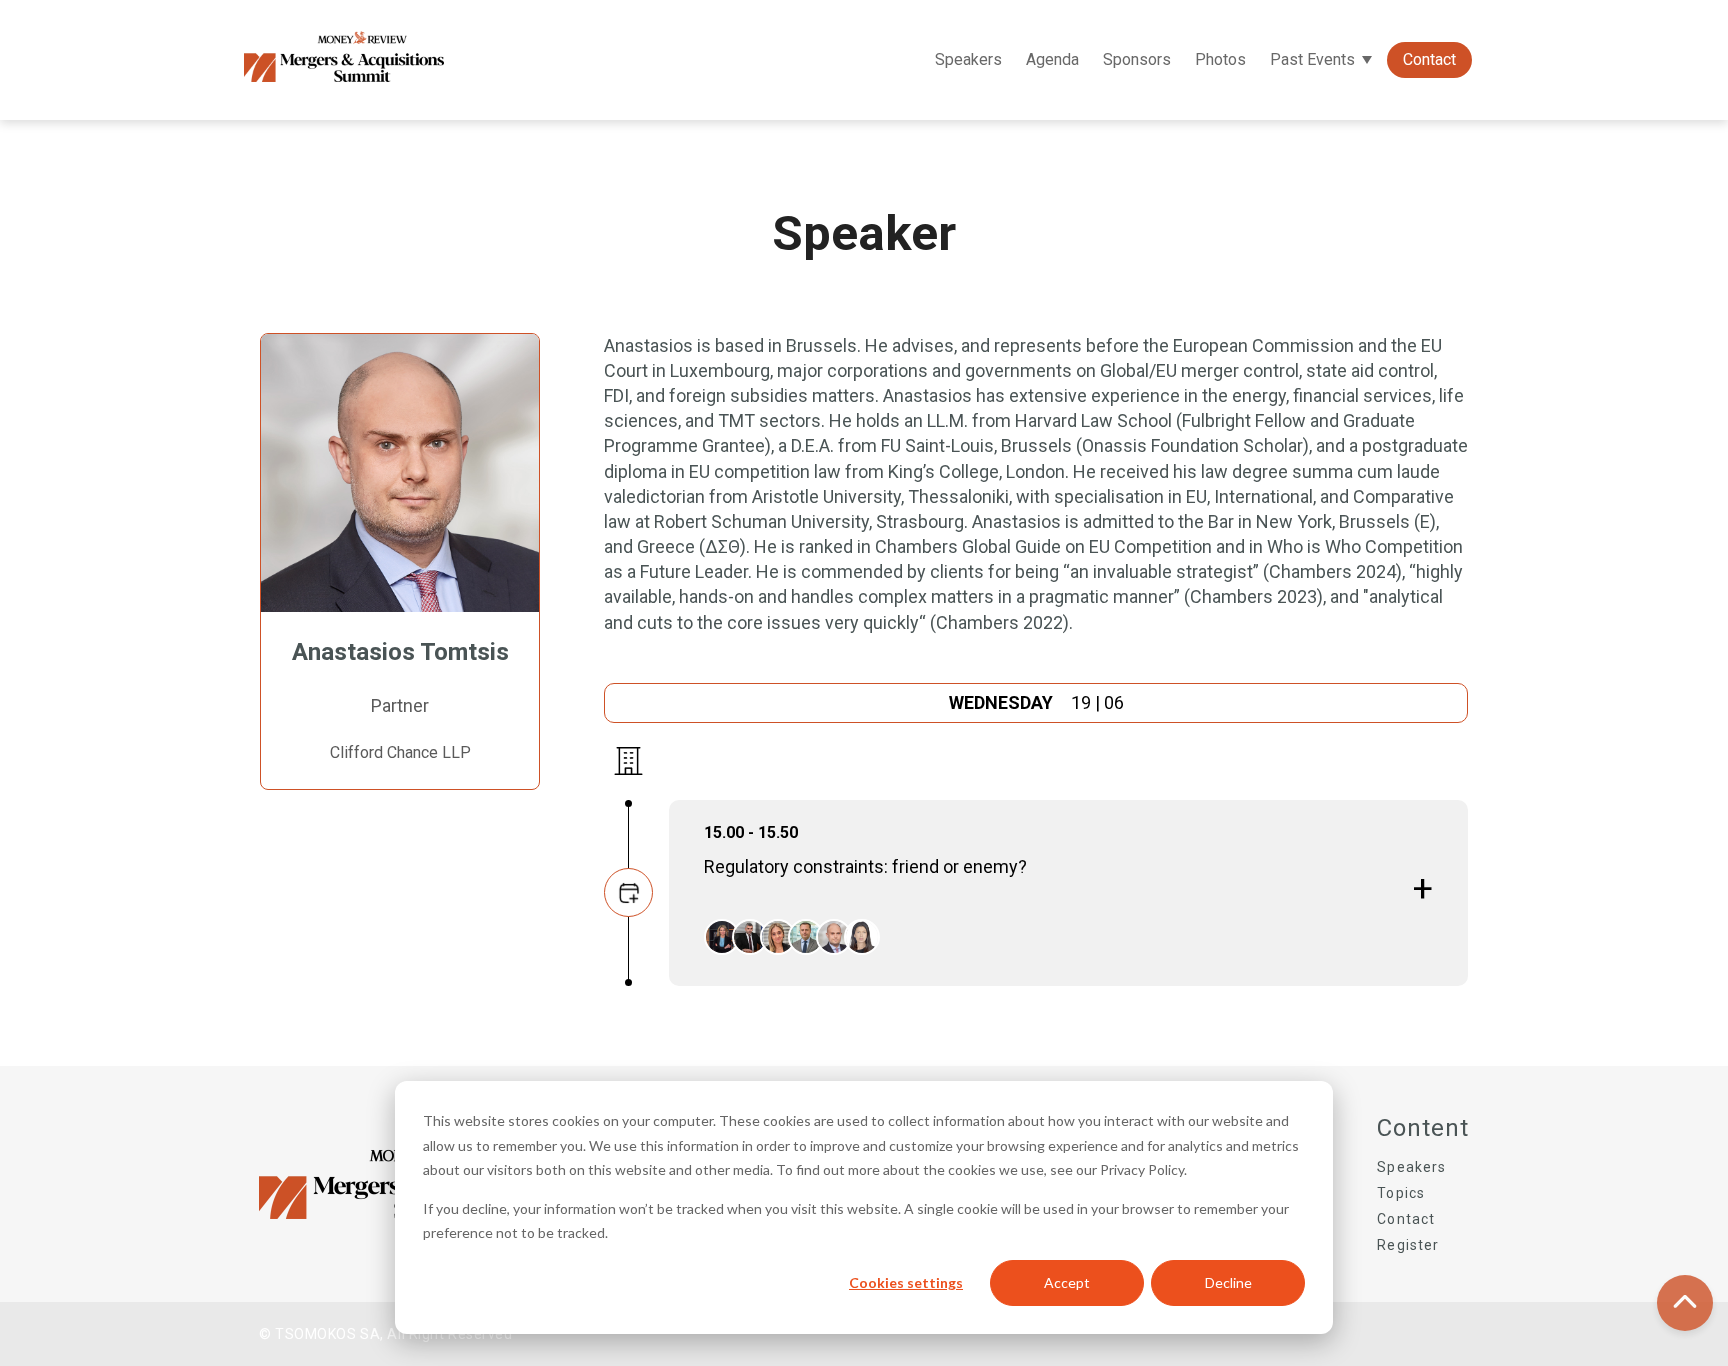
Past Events (1312, 59)
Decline (1228, 1282)
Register (1408, 1245)
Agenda (1052, 59)
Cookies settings (906, 1282)
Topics (1401, 1193)
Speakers (968, 59)
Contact (1429, 59)
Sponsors (1137, 59)
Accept (1067, 1282)
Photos (1220, 59)
